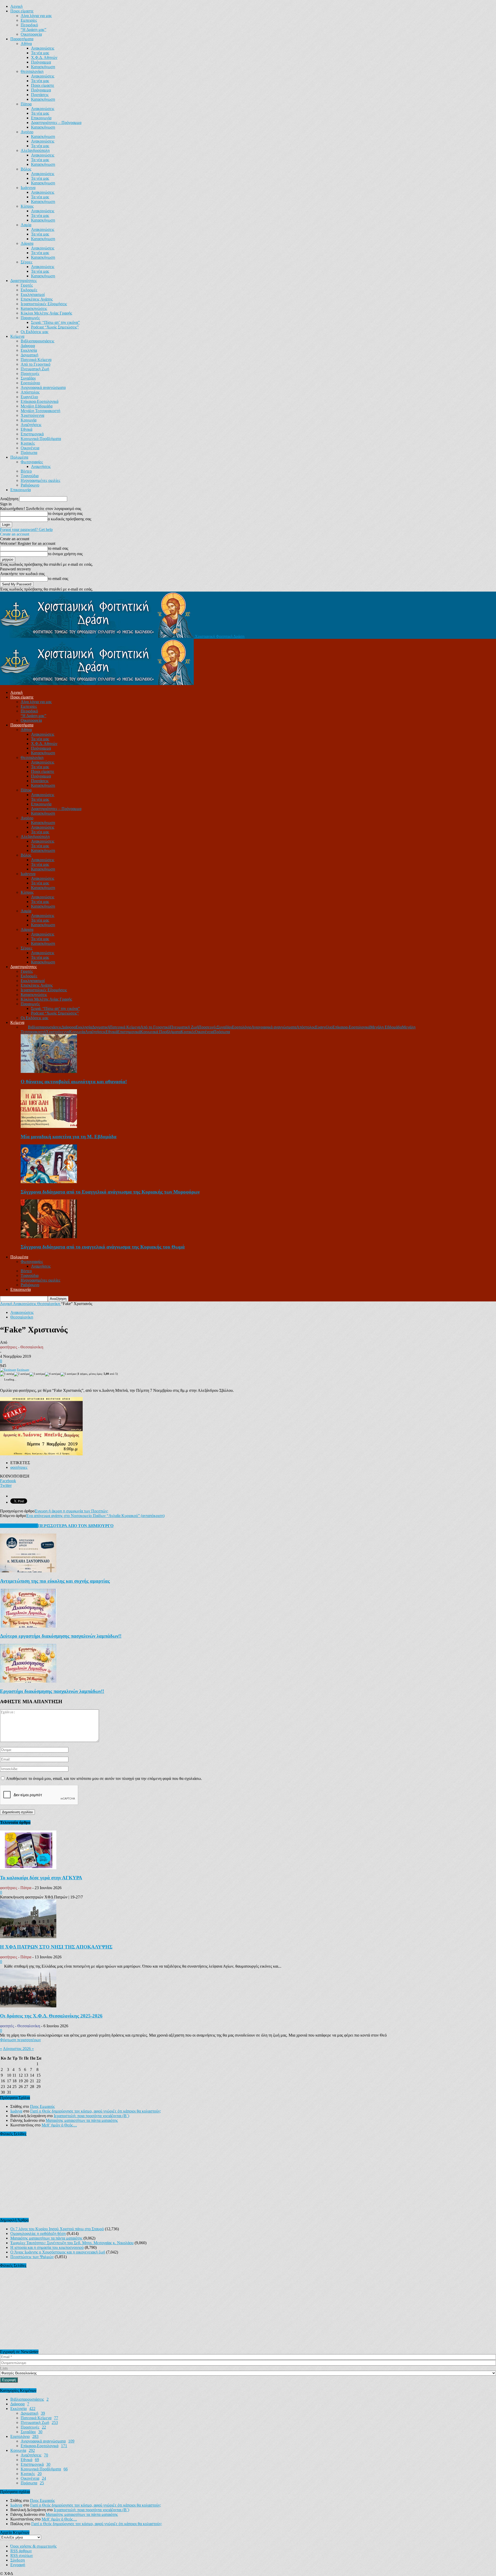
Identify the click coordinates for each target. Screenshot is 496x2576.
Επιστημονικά (32, 434)
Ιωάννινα (28, 188)
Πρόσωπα (29, 453)
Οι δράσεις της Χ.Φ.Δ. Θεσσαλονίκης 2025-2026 (51, 2016)
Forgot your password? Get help (26, 529)
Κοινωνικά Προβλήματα (41, 439)
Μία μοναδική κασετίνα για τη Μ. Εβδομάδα (69, 1137)
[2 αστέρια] (22, 1374)
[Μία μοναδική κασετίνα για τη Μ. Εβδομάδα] (49, 1126)
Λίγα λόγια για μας (36, 16)
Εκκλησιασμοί (33, 294)
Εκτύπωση (23, 1370)
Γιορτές (27, 285)
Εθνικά (26, 429)
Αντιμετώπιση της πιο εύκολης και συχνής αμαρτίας (55, 1581)
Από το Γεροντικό (36, 364)
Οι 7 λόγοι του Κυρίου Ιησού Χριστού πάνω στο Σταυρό (57, 2229)
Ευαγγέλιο (29, 397)
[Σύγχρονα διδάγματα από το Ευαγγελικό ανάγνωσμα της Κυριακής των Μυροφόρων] (49, 1182)
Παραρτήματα (22, 39)
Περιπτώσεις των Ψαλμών (32, 2257)
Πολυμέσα (19, 457)
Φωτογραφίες (32, 462)
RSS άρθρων (21, 2551)
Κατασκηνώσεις (34, 308)
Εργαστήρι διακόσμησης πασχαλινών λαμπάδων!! (52, 1691)
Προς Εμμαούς (42, 2106)
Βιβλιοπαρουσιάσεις (37, 341)
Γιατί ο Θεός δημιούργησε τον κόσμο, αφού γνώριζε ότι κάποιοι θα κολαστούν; (96, 2111)
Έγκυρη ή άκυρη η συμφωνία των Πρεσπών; (71, 1511)
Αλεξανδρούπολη (35, 150)
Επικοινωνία (41, 118)
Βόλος (26, 169)
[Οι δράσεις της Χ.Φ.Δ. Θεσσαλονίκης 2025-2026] (28, 2006)
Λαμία (26, 225)
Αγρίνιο (27, 132)
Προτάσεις (40, 95)
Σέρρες (26, 262)
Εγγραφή (18, 2565)
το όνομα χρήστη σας (65, 513)
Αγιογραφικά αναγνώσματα (43, 387)
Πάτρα (26, 104)
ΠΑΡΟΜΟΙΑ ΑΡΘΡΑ (19, 1526)
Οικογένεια (30, 448)
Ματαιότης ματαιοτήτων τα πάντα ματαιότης (82, 2120)
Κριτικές (28, 443)
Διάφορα (28, 346)
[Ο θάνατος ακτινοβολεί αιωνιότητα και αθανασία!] (49, 1071)
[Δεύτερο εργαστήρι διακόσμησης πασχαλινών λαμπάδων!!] (28, 1626)
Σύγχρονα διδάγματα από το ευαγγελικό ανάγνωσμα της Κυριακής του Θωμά (103, 1247)
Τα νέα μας (40, 53)
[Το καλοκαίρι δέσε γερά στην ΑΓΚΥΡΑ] (28, 1868)
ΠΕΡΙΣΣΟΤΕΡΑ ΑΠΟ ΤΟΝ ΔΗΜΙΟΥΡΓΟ (76, 1526)
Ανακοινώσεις (43, 48)
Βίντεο (26, 471)
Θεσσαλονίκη (32, 71)
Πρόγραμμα (41, 62)
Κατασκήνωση (43, 67)
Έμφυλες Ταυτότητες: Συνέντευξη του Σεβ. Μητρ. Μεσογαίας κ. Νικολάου (72, 2243)
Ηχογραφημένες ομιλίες (40, 480)
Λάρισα (27, 243)
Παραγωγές (30, 318)
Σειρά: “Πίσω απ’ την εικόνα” (55, 322)
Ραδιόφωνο (30, 485)
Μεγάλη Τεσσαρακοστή (40, 411)
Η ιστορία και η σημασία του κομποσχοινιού (47, 2247)
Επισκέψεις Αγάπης (37, 299)
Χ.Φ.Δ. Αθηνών (44, 57)
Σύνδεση (18, 2560)
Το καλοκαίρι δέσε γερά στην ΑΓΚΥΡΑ (41, 1878)
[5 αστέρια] (68, 1374)
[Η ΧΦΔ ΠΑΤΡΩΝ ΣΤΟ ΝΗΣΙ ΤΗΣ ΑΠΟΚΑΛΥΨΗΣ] (28, 1937)
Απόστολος (30, 392)
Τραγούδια (30, 476)
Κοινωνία (29, 420)
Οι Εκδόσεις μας (34, 332)
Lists (4, 2368)
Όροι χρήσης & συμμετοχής (33, 2546)
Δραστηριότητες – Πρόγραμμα (56, 123)
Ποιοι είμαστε (22, 11)
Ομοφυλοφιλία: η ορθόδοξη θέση (38, 2233)
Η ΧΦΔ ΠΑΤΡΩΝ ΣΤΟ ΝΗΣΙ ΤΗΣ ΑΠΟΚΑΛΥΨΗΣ (56, 1947)
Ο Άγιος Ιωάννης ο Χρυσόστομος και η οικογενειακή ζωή (58, 2252)
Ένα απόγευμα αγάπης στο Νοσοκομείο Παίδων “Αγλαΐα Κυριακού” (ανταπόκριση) (95, 1516)
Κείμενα (17, 336)
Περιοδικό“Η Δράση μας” (33, 27)
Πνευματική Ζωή (35, 369)
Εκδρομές (29, 290)
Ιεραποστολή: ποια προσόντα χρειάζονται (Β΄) (91, 2116)
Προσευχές (30, 374)
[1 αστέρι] (7, 1374)
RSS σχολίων (22, 2555)
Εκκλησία (29, 350)
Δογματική (29, 355)
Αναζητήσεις (31, 425)
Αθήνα (26, 44)
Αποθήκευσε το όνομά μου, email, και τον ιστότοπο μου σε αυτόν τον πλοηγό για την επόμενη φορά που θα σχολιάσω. (104, 1778)
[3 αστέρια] (37, 1374)
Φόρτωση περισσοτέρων (20, 2040)
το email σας (58, 548)
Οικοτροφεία (31, 34)
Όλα (24, 1027)
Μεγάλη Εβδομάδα (37, 406)
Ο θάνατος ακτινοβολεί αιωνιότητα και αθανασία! (74, 1082)
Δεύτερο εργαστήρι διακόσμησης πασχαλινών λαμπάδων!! (61, 1636)
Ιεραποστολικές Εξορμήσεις (44, 304)
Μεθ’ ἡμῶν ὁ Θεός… (59, 2125)
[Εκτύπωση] (8, 1370)
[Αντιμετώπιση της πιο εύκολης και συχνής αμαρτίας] (28, 1571)
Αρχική (16, 6)
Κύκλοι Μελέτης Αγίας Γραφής (46, 313)
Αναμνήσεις (41, 466)
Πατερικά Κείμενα (36, 360)
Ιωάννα (16, 2111)
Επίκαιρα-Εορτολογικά (40, 401)
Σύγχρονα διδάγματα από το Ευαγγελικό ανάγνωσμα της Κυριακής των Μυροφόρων (110, 1192)
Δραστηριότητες (24, 281)
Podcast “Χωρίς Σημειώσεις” (55, 327)
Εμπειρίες (29, 20)
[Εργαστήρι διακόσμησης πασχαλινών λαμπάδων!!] (28, 1681)
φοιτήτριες (19, 1467)
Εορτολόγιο (30, 383)
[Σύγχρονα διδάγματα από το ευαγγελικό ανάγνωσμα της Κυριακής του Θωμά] (49, 1237)
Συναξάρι (28, 378)
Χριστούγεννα (32, 415)
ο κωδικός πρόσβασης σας (69, 519)
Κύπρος (27, 206)
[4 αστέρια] (53, 1374)
